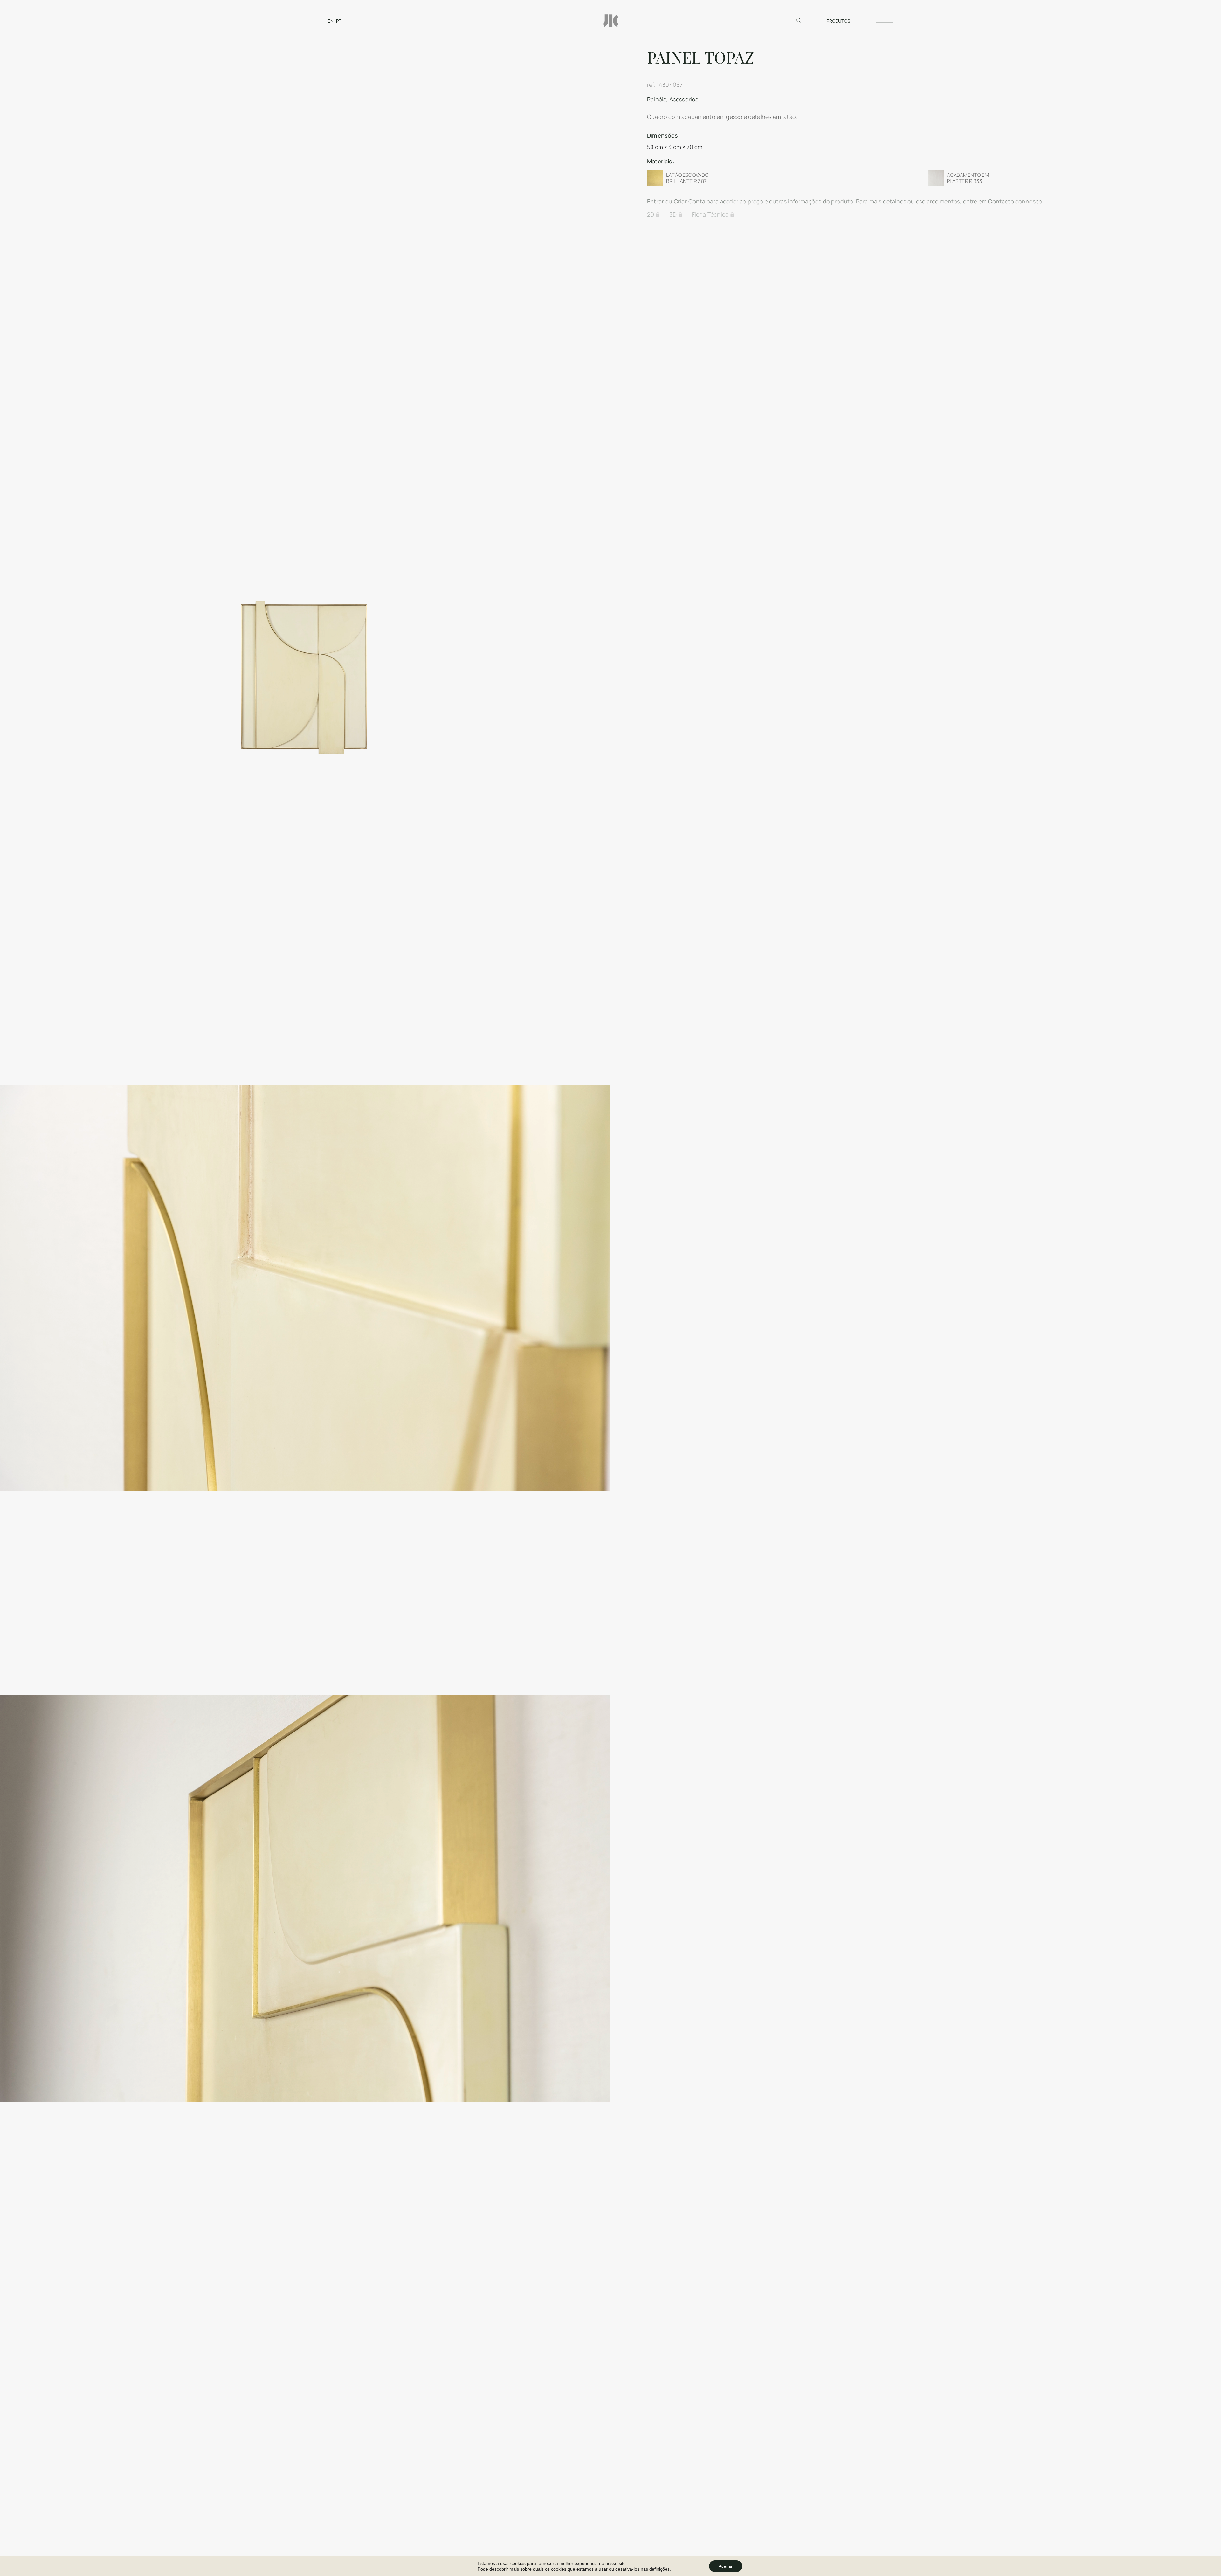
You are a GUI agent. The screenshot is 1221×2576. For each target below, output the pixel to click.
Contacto (1001, 201)
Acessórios (684, 99)
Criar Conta (690, 201)
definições (659, 2569)
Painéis (657, 99)
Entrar (655, 201)
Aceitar (726, 2566)
